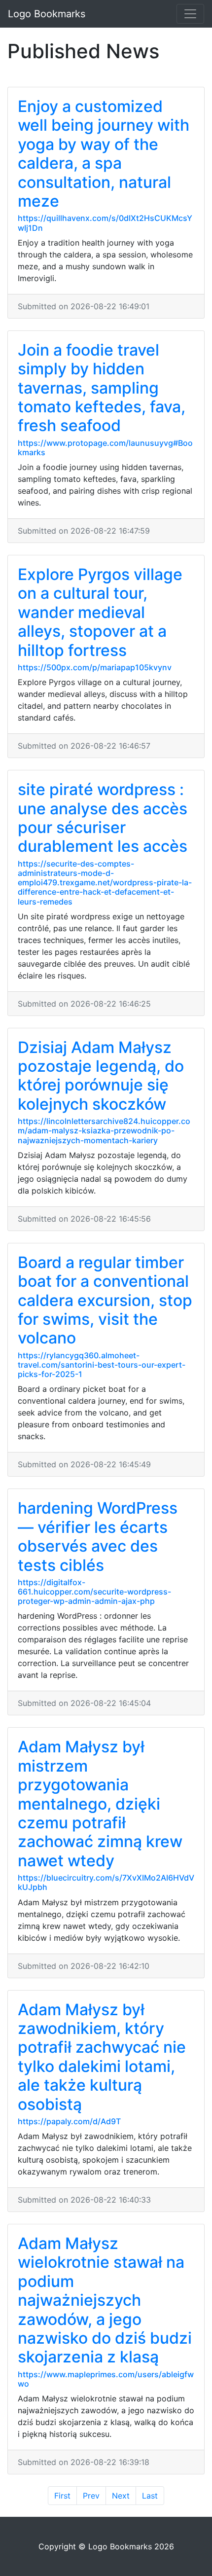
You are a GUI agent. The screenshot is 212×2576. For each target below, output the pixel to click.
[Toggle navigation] (190, 14)
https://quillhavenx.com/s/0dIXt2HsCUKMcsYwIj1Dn (105, 223)
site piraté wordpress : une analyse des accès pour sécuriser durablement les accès (103, 818)
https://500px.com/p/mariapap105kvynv (95, 667)
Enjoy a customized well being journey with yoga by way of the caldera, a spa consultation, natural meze (104, 154)
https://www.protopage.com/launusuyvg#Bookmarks (105, 448)
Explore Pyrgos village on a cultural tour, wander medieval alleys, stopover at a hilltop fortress (100, 612)
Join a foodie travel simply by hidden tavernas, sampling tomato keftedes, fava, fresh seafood (102, 388)
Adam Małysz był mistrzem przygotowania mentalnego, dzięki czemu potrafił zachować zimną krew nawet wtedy (100, 1803)
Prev (91, 2496)
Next (121, 2496)
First (62, 2496)
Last (150, 2496)
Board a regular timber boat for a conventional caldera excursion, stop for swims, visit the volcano (105, 1300)
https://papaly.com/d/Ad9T (69, 2121)
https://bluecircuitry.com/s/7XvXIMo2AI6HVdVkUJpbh (106, 1882)
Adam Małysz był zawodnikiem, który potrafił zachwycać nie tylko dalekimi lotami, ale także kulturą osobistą (102, 2057)
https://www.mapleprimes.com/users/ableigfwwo (106, 2379)
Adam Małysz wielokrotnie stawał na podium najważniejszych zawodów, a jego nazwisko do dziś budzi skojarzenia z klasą (105, 2300)
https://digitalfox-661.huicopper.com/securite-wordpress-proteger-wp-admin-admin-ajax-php (94, 1592)
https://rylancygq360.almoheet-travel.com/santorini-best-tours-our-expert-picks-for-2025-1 (102, 1365)
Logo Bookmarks (47, 14)
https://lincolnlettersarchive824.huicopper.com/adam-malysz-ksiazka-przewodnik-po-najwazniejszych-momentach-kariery (104, 1130)
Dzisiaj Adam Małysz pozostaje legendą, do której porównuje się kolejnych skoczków (101, 1076)
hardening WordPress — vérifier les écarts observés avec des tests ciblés (98, 1536)
